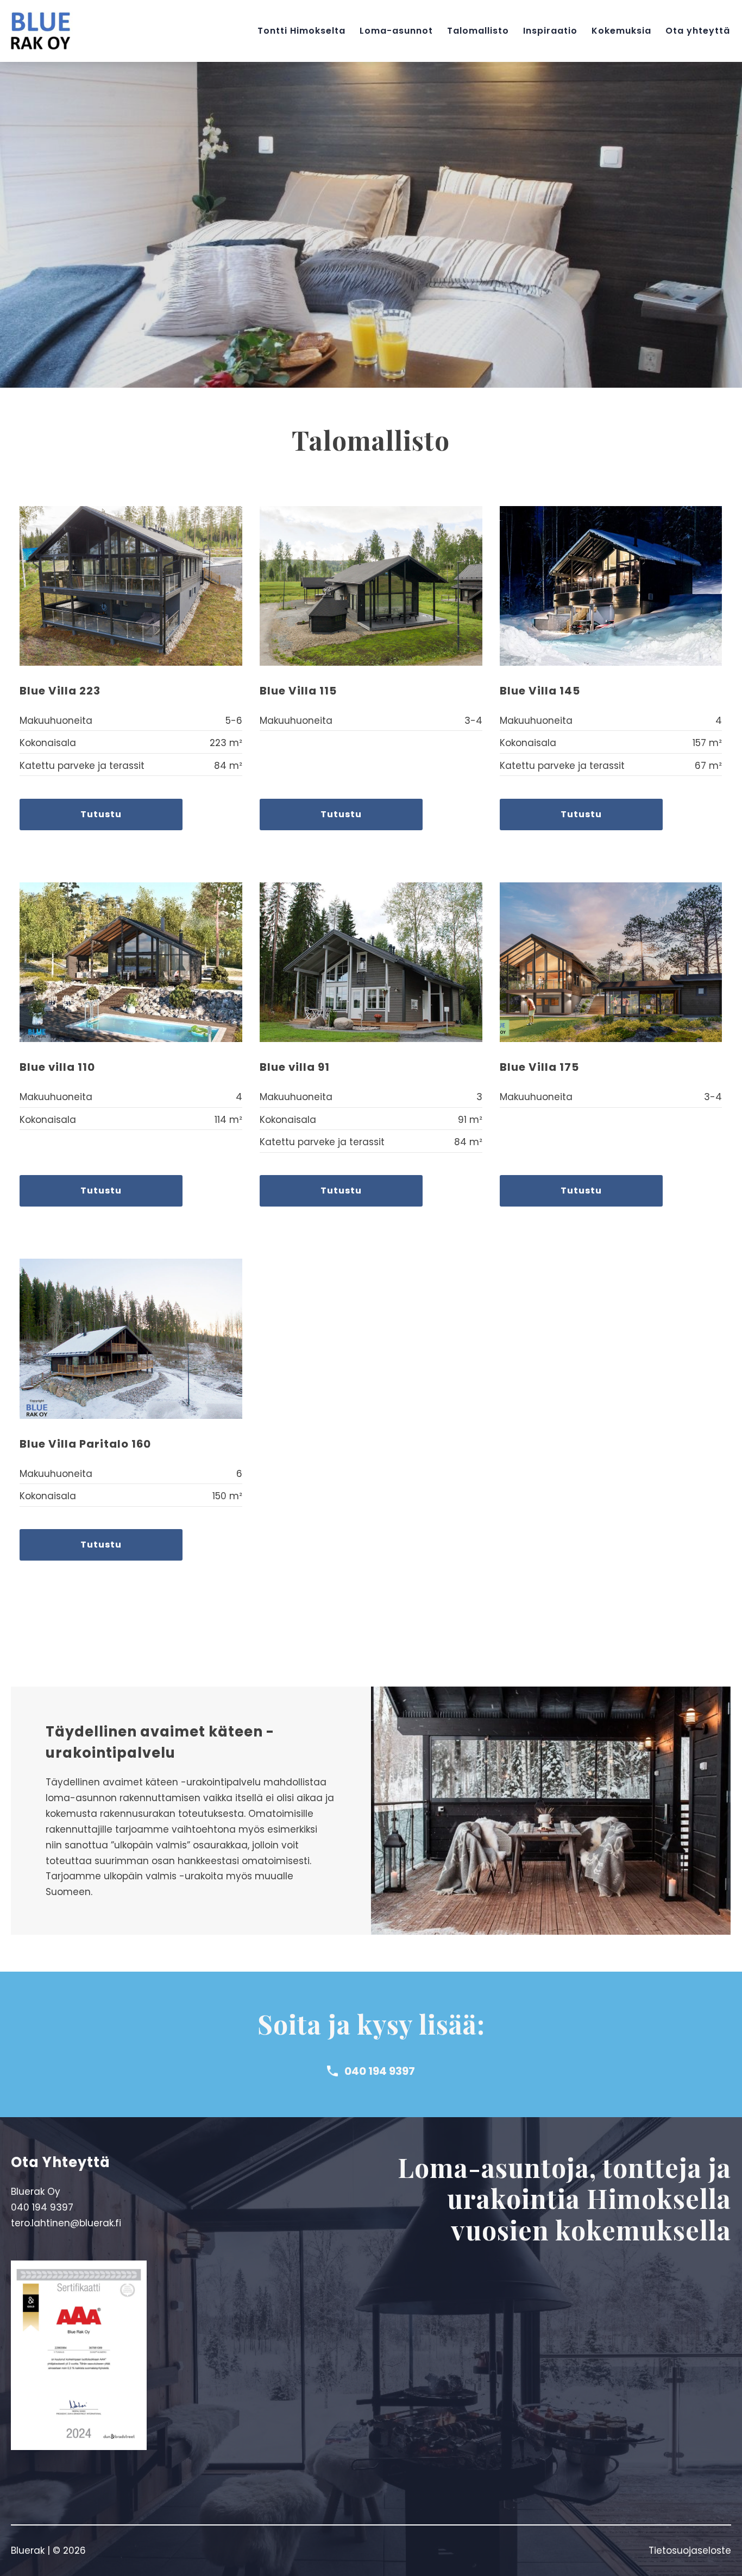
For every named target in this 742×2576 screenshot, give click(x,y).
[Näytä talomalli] (131, 586)
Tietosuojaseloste (690, 2550)
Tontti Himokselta (301, 31)
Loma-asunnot (396, 31)
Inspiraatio (550, 31)
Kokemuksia (621, 31)
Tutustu (101, 814)
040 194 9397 (380, 2071)
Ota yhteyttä (698, 31)
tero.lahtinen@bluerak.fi (66, 2223)
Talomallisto (478, 31)
